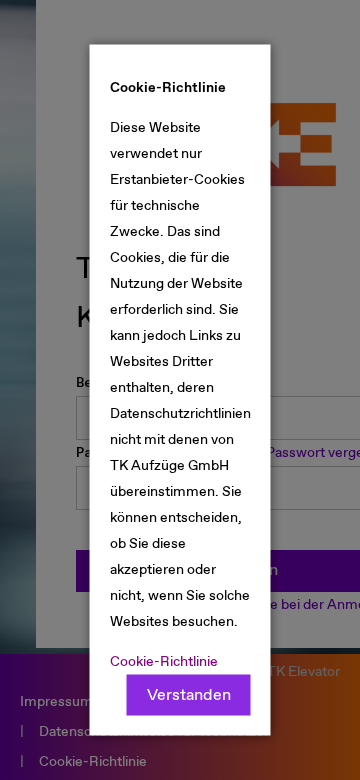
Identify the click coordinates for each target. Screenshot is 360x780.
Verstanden (189, 695)
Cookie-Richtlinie (164, 662)
